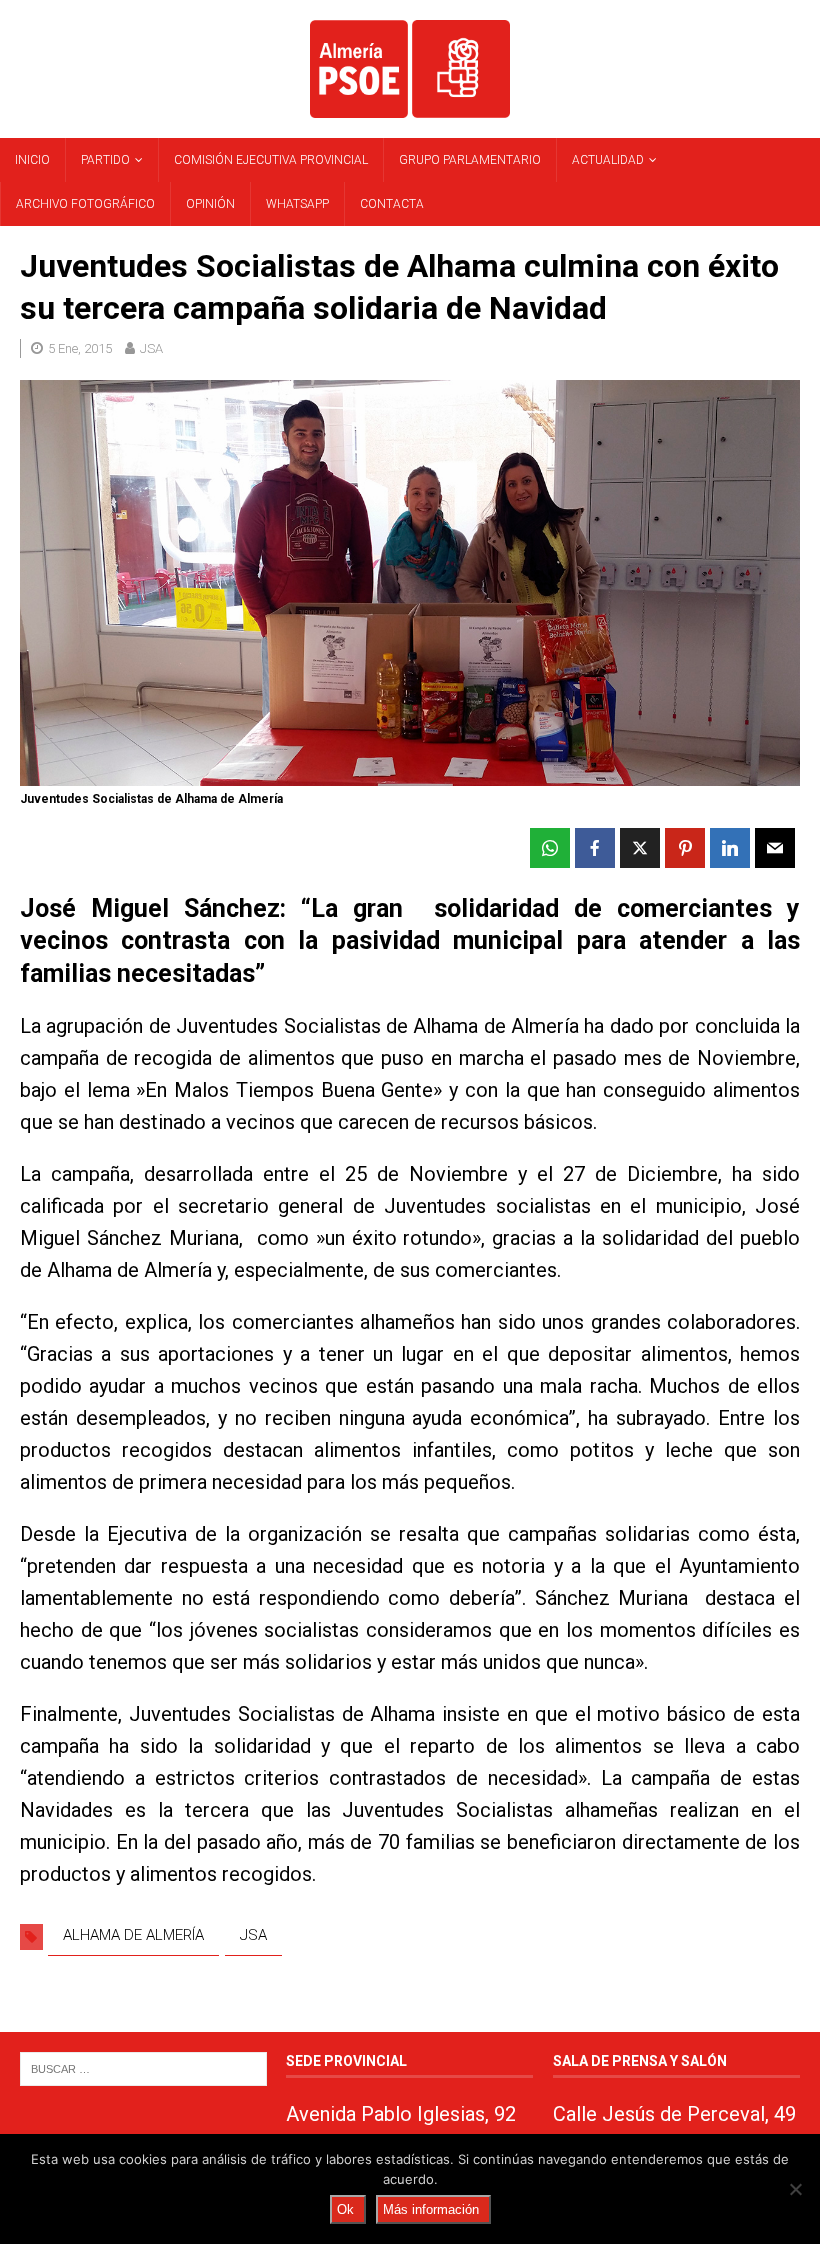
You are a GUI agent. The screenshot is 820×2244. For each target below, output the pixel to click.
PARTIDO (105, 160)
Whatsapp (297, 204)
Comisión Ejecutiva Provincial (271, 160)
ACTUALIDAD (608, 160)
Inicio (32, 160)
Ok (345, 2209)
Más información (431, 2209)
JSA (151, 348)
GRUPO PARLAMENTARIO (470, 160)
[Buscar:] (143, 2068)
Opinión (210, 204)
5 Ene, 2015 (80, 348)
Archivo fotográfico (85, 204)
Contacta (392, 204)
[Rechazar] (795, 2189)
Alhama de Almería (133, 1935)
